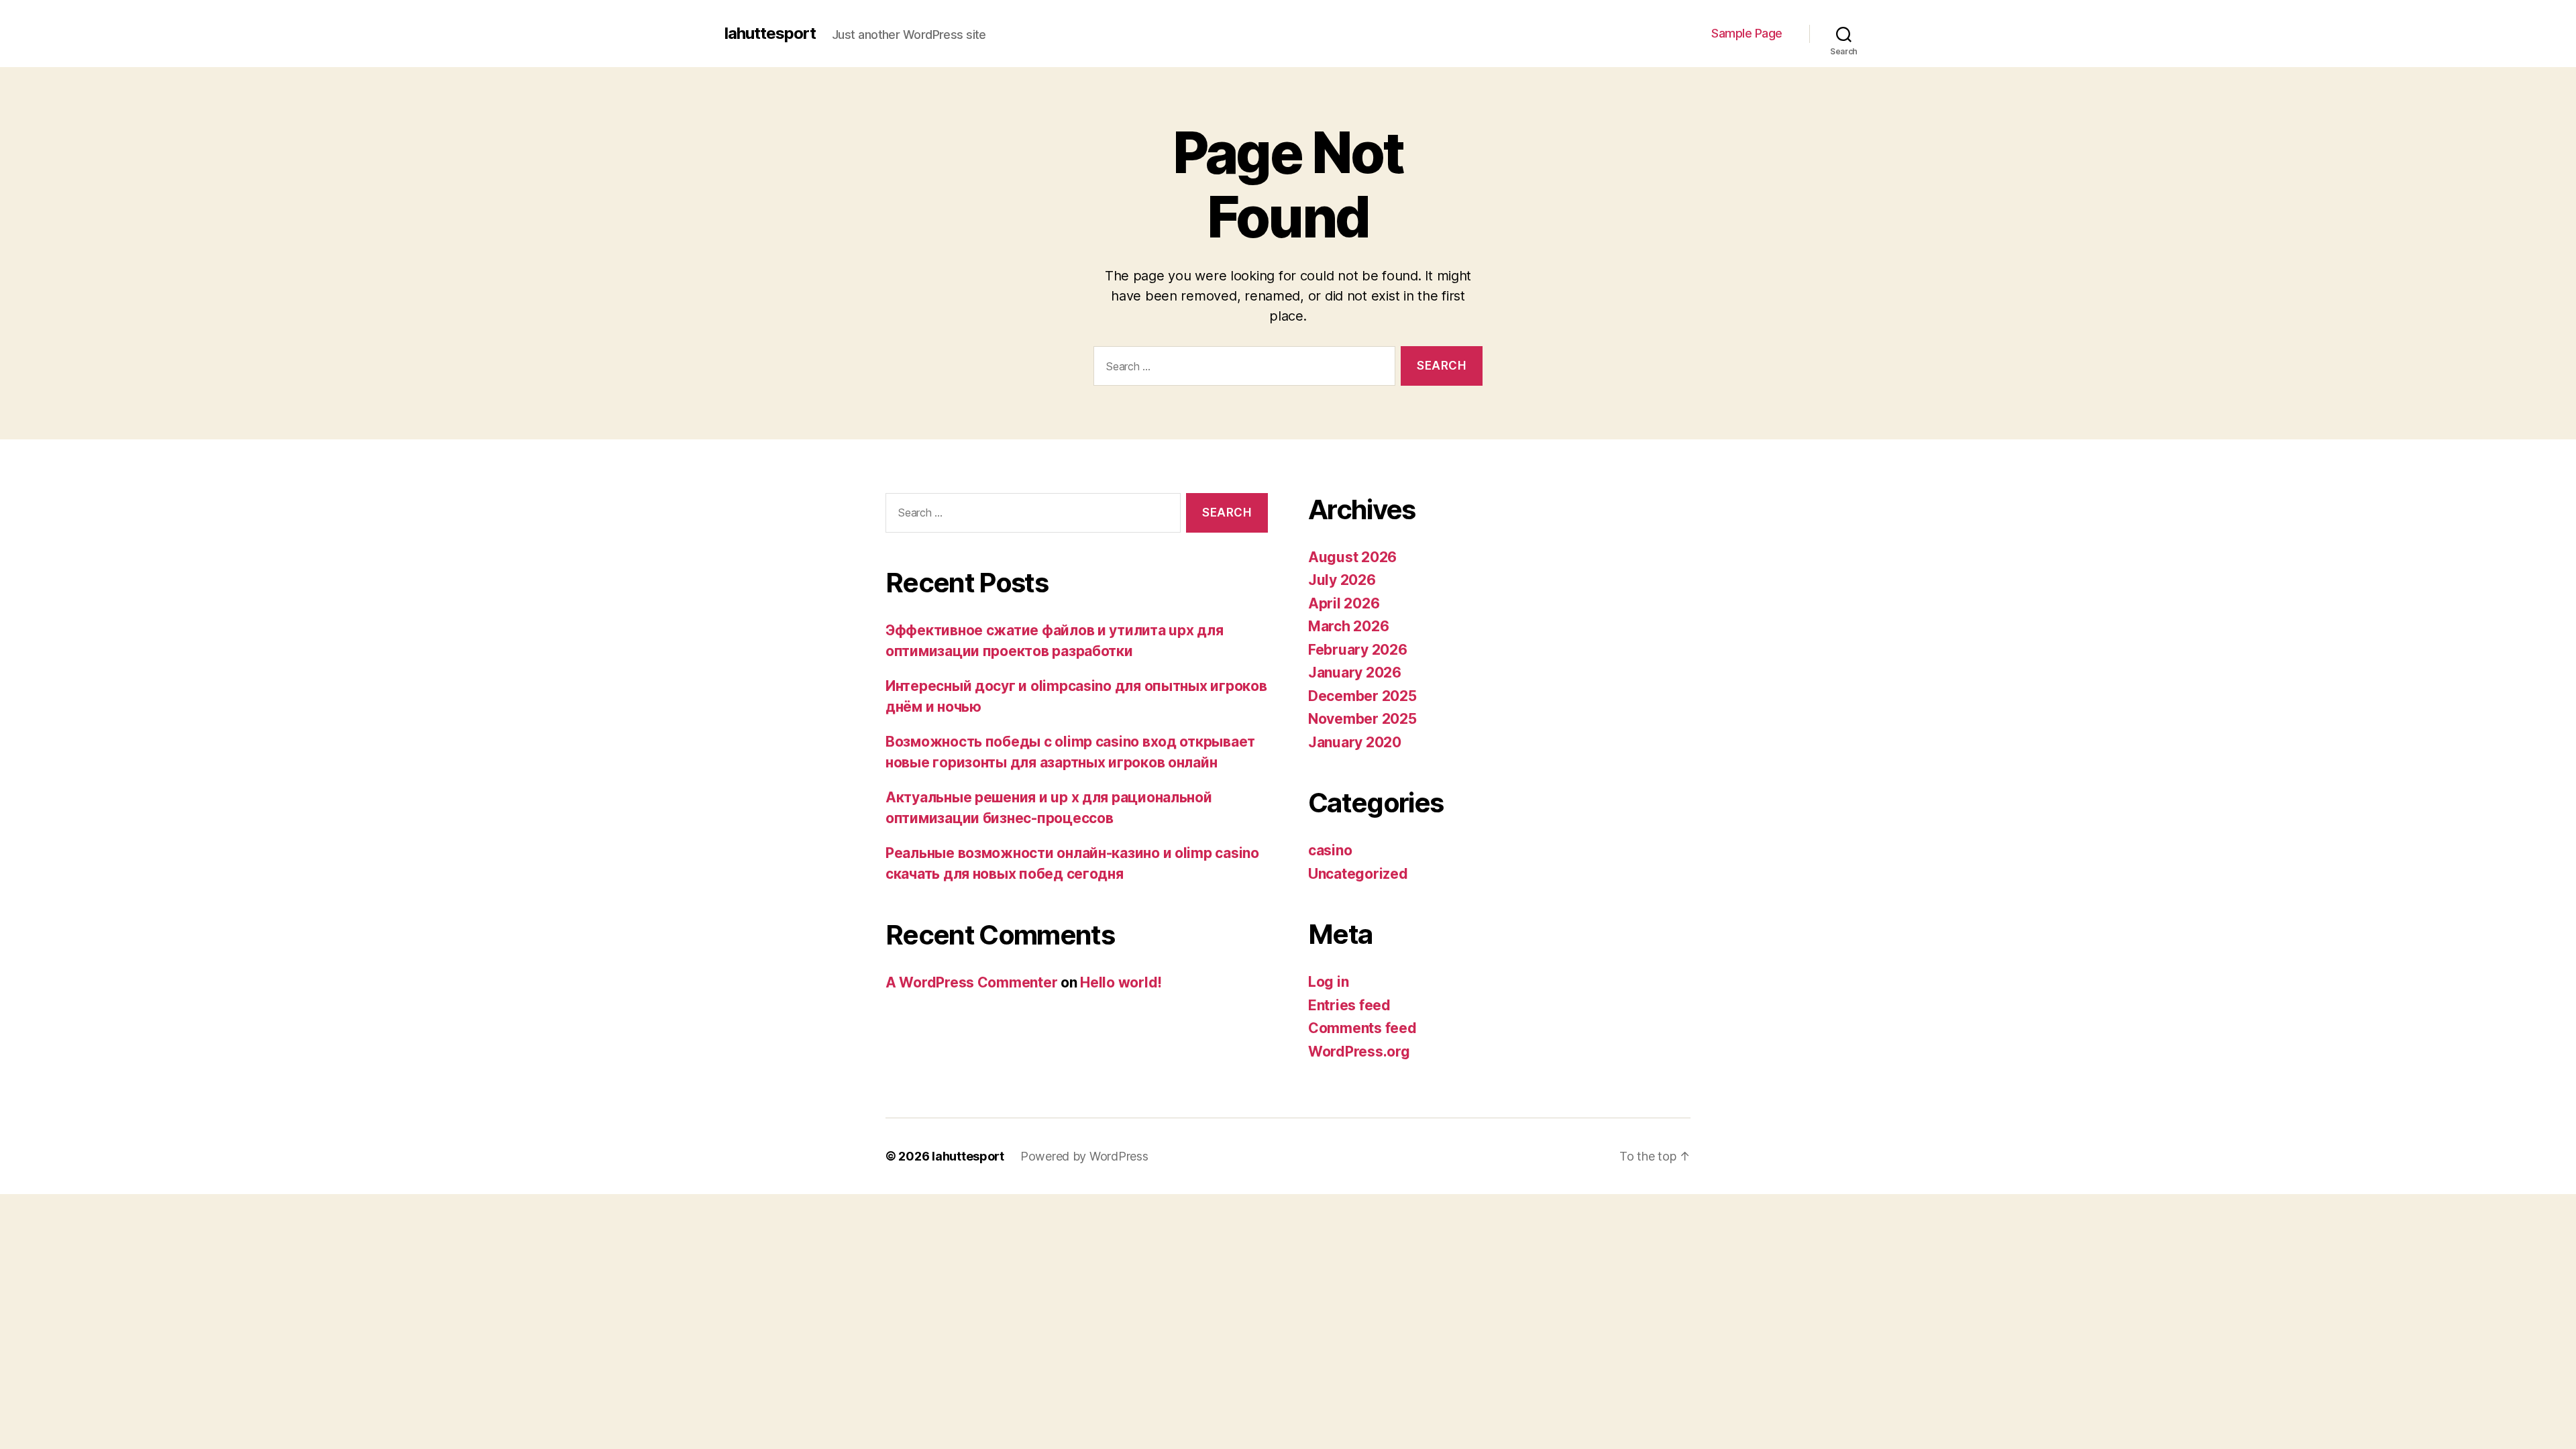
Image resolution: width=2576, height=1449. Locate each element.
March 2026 (1348, 626)
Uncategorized (1358, 874)
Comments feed (1362, 1028)
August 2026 (1352, 557)
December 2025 (1362, 696)
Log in (1328, 982)
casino (1330, 850)
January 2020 (1355, 742)
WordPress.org (1359, 1052)
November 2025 (1362, 719)
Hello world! (1121, 982)
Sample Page (1747, 33)
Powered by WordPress (1084, 1156)
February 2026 (1358, 650)
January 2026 (1355, 673)
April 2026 (1344, 603)
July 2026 (1342, 580)
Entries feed (1349, 1005)
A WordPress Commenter (971, 982)
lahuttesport (770, 34)
